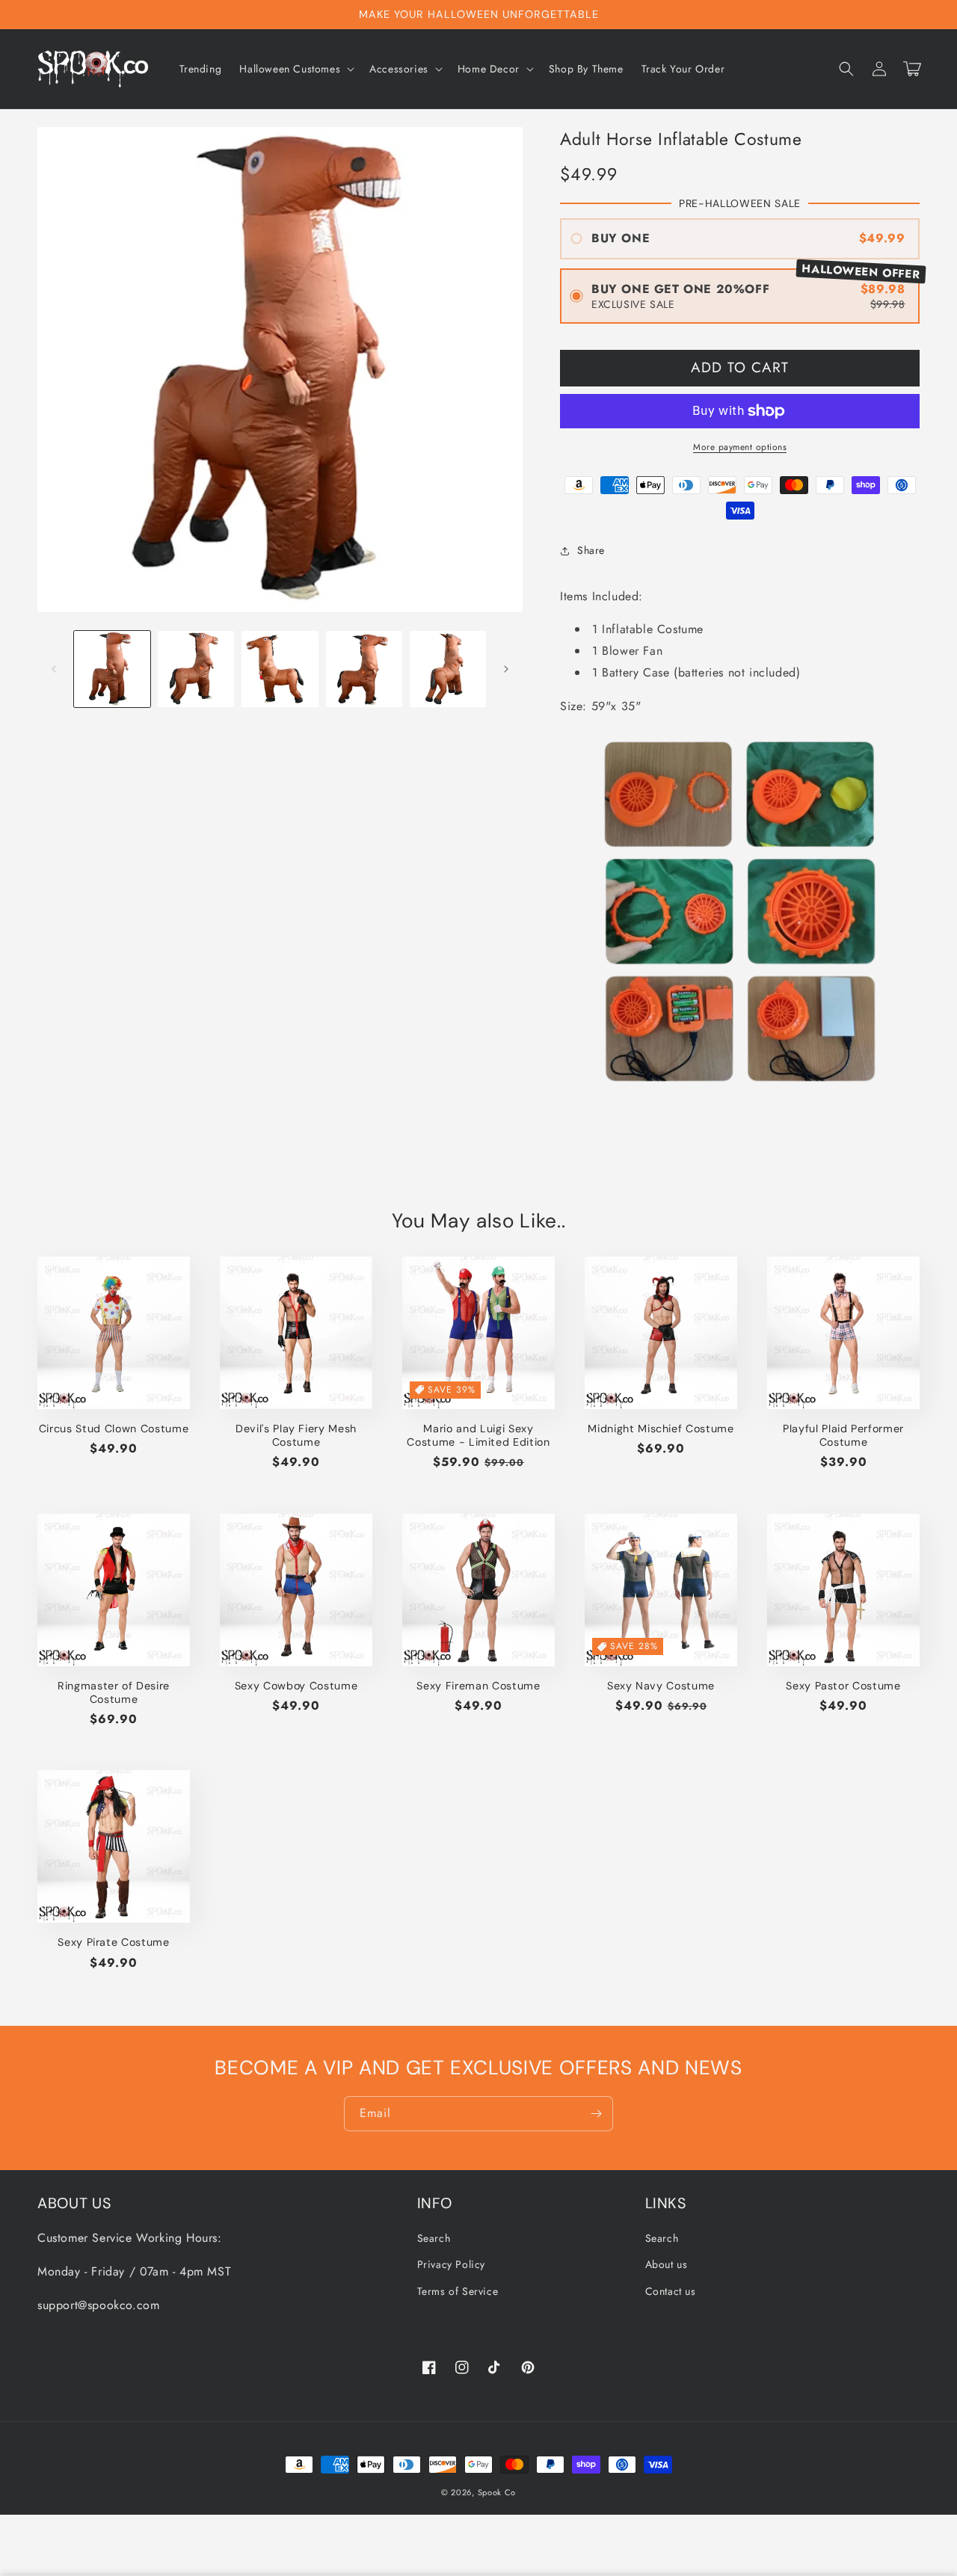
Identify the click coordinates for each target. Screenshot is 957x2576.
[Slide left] (54, 669)
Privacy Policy (451, 2264)
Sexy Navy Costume (661, 1686)
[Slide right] (506, 669)
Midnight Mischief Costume (661, 1429)
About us (667, 2264)
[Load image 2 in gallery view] (196, 669)
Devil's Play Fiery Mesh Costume (296, 1435)
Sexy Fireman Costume (478, 1686)
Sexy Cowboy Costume (296, 1686)
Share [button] (591, 550)
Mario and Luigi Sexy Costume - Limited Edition (478, 1435)
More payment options (740, 447)
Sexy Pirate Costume (114, 1942)
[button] (295, 69)
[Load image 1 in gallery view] (112, 669)
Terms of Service (458, 2291)
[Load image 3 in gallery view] (280, 669)
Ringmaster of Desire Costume (114, 1692)
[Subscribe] (596, 2114)
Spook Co (497, 2492)
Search (434, 2238)
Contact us (671, 2291)
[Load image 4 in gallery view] (364, 669)
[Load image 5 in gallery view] (448, 669)
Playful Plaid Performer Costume (843, 1435)
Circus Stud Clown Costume (114, 1429)
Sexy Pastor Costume (843, 1686)
